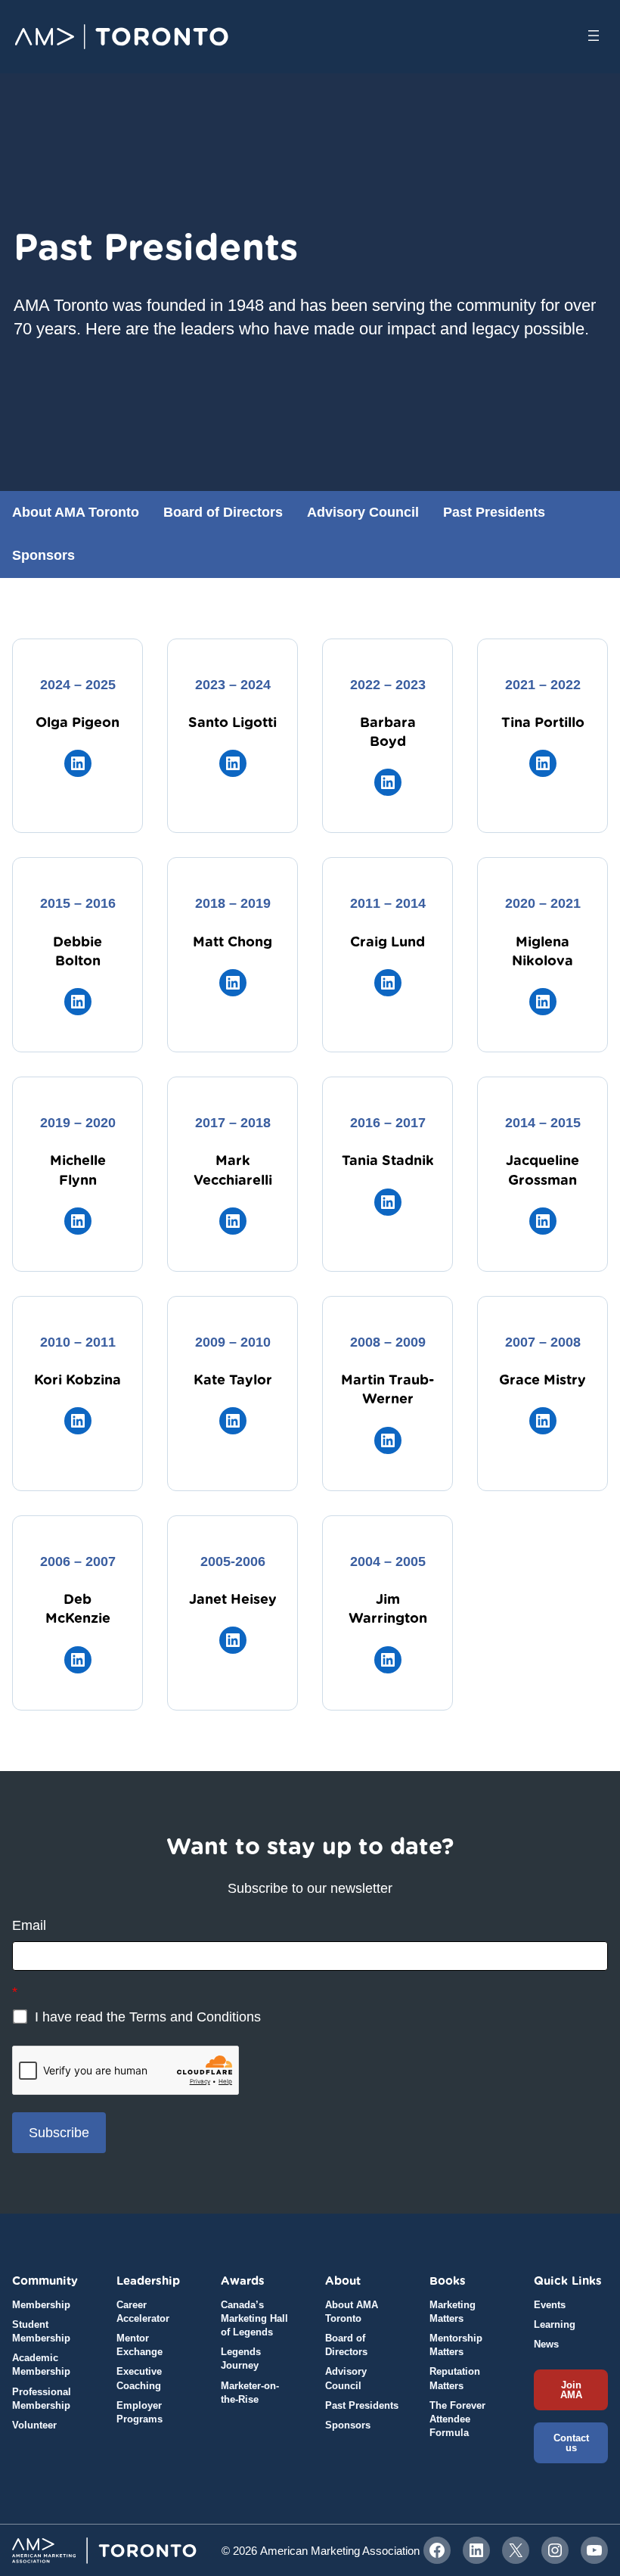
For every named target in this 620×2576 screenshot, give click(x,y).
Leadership (148, 2281)
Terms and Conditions (195, 2017)
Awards (243, 2281)
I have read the (146, 2017)
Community (45, 2281)
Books (448, 2281)
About (343, 2281)
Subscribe (59, 2133)
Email (29, 1925)
